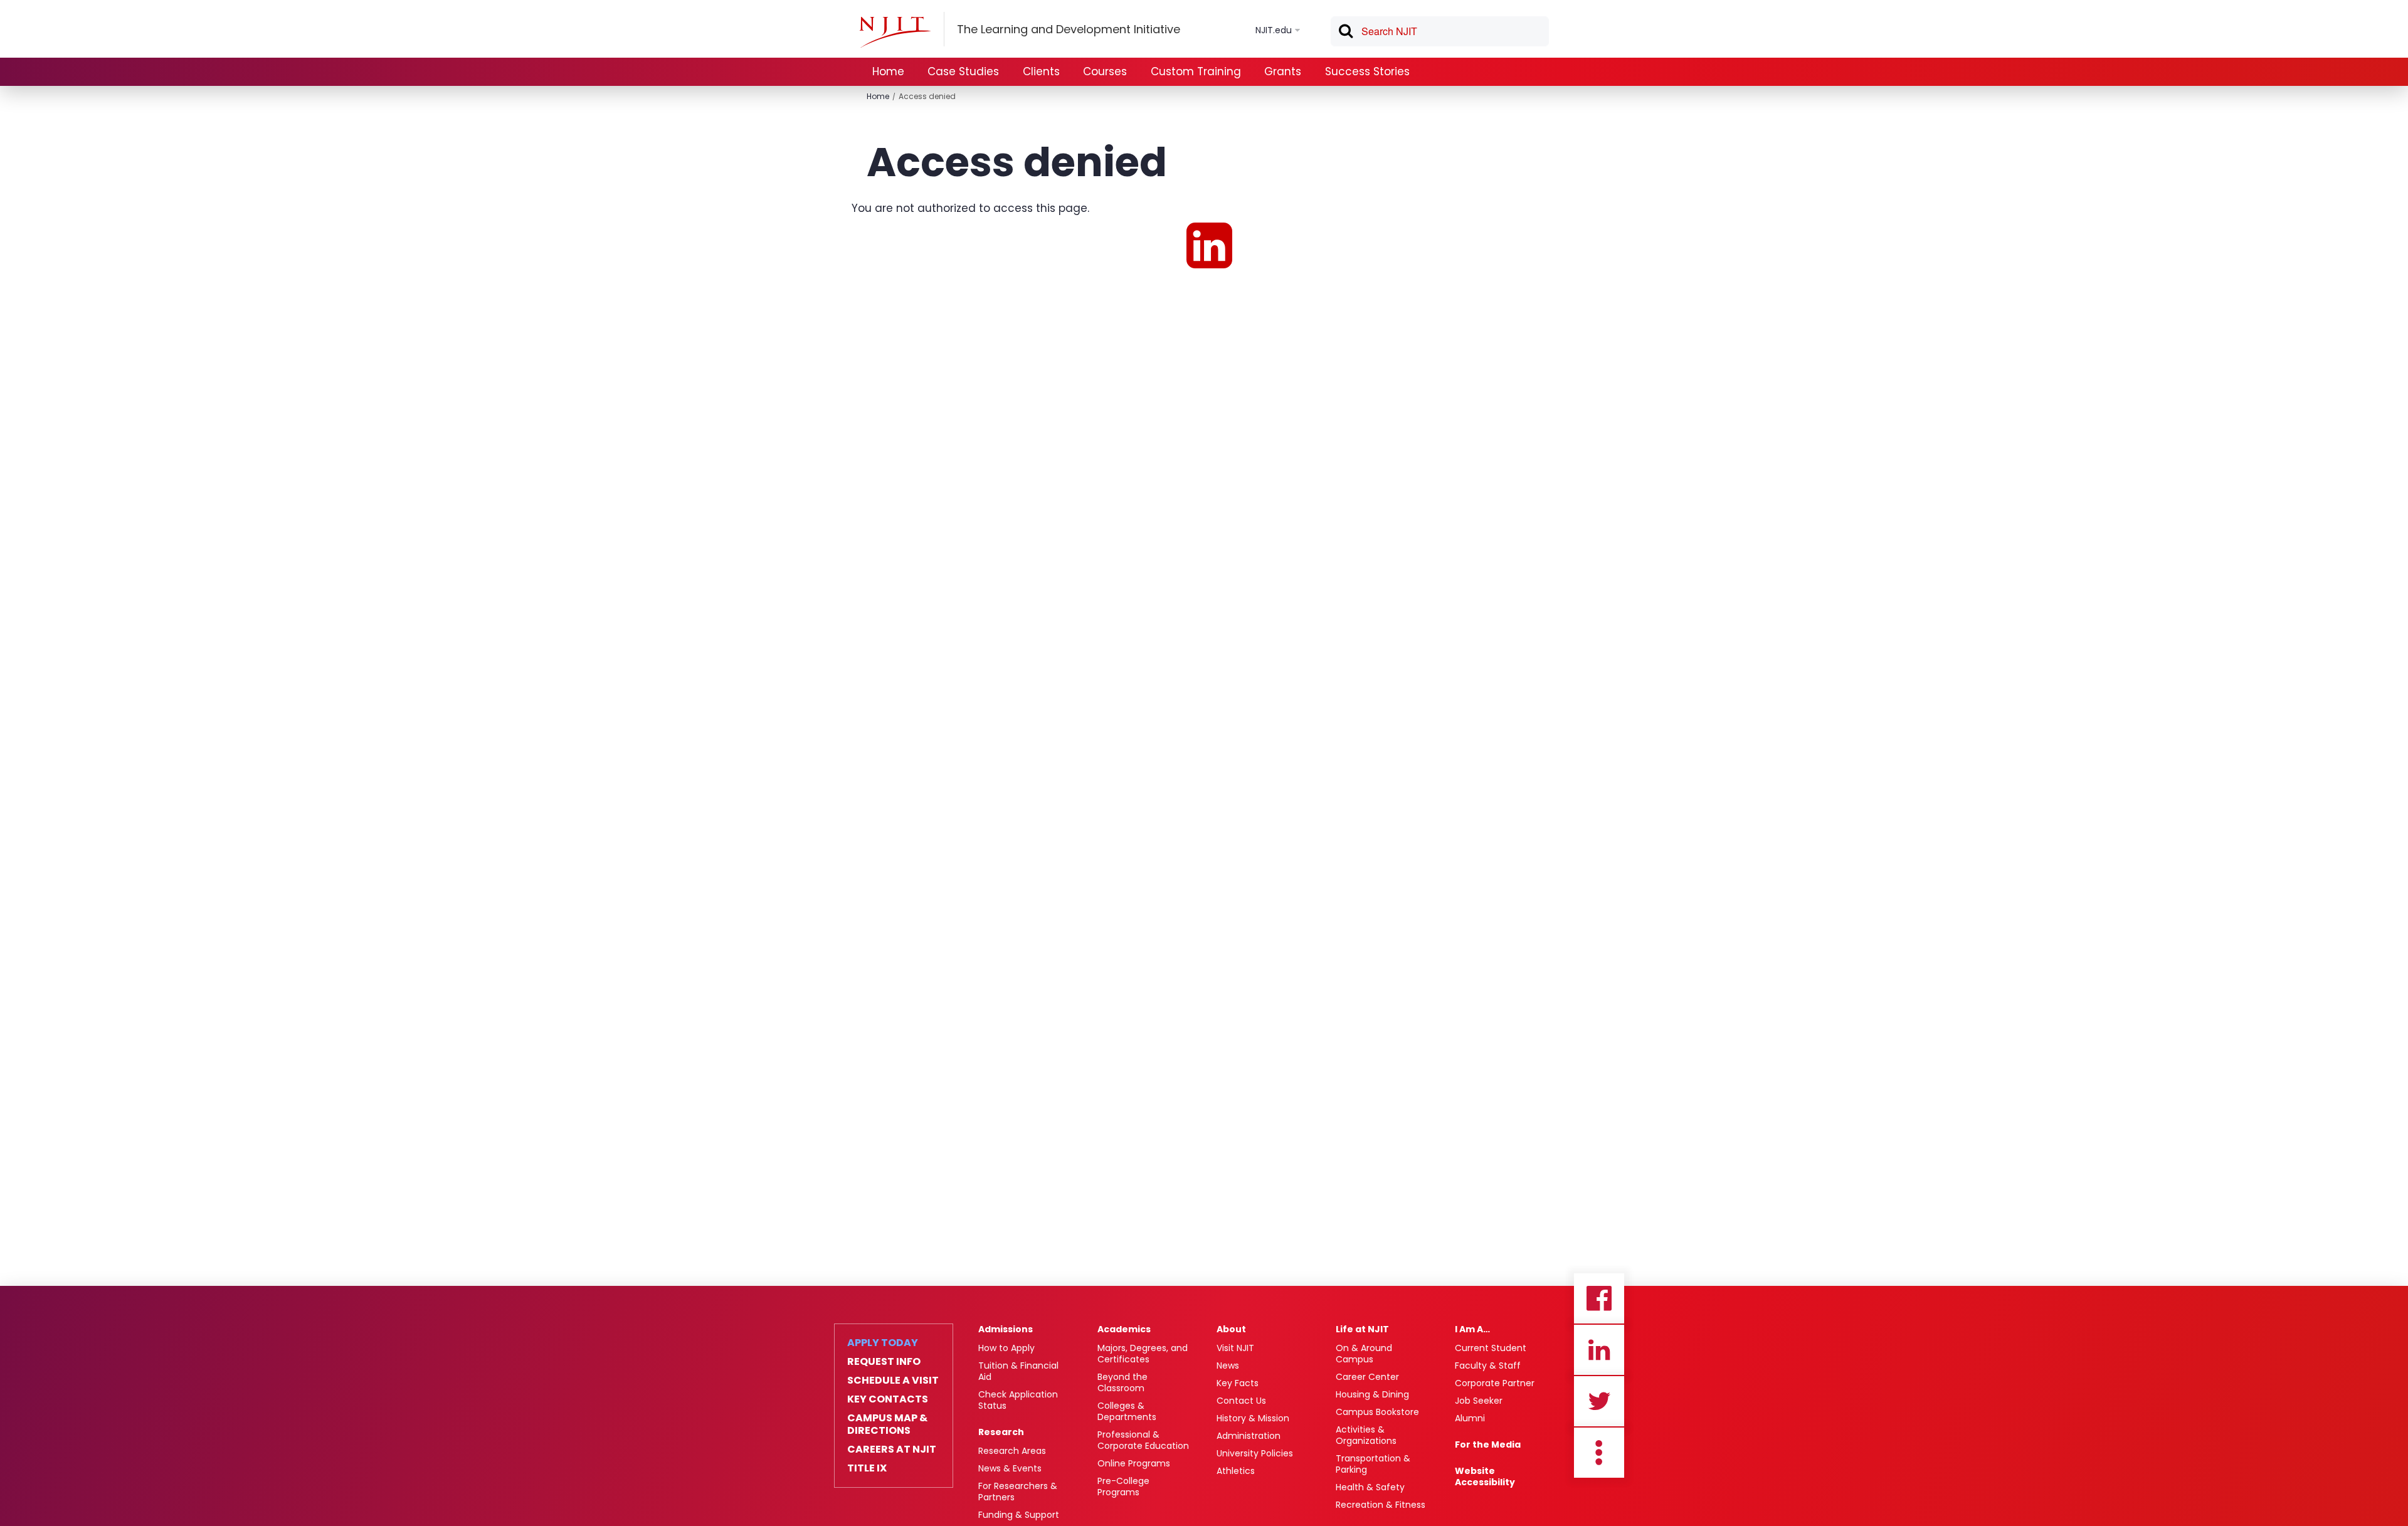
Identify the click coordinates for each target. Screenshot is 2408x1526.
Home (888, 71)
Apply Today (883, 1343)
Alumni (1470, 1418)
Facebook (1599, 1298)
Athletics (1236, 1471)
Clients (1041, 71)
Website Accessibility (1485, 1476)
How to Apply (1006, 1348)
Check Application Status (1018, 1400)
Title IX (867, 1468)
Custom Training (1196, 71)
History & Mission (1253, 1418)
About (1231, 1329)
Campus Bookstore (1377, 1412)
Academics (1124, 1329)
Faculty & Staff (1488, 1366)
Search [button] (1345, 33)
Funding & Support (1019, 1515)
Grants (1283, 71)
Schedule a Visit (893, 1381)
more (1599, 1453)
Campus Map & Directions (887, 1424)
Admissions (1006, 1329)
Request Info (884, 1362)
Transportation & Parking (1373, 1464)
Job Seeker (1479, 1401)
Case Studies (963, 71)
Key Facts (1238, 1383)
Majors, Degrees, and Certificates (1143, 1354)
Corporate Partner (1495, 1383)
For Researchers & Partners (1018, 1492)
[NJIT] (895, 32)
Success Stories (1367, 71)
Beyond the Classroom (1122, 1382)
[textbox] (1440, 31)
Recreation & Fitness (1381, 1505)
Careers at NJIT (892, 1450)
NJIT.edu (1274, 30)
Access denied (927, 96)
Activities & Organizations (1366, 1435)
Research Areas (1012, 1451)
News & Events (1010, 1468)
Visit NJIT (1235, 1348)
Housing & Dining (1372, 1394)
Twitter (1599, 1401)
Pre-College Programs (1123, 1487)
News (1228, 1366)
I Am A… (1472, 1329)
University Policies (1255, 1453)
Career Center (1367, 1377)
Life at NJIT (1362, 1329)
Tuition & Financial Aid (1018, 1371)
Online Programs (1134, 1463)
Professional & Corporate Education (1143, 1440)
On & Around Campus (1364, 1354)
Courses (1105, 71)
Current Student (1491, 1348)
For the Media (1488, 1444)
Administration (1249, 1436)
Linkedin (1599, 1350)
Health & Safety (1370, 1487)
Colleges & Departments (1127, 1411)
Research (1001, 1432)
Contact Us (1241, 1401)
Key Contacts (888, 1399)
